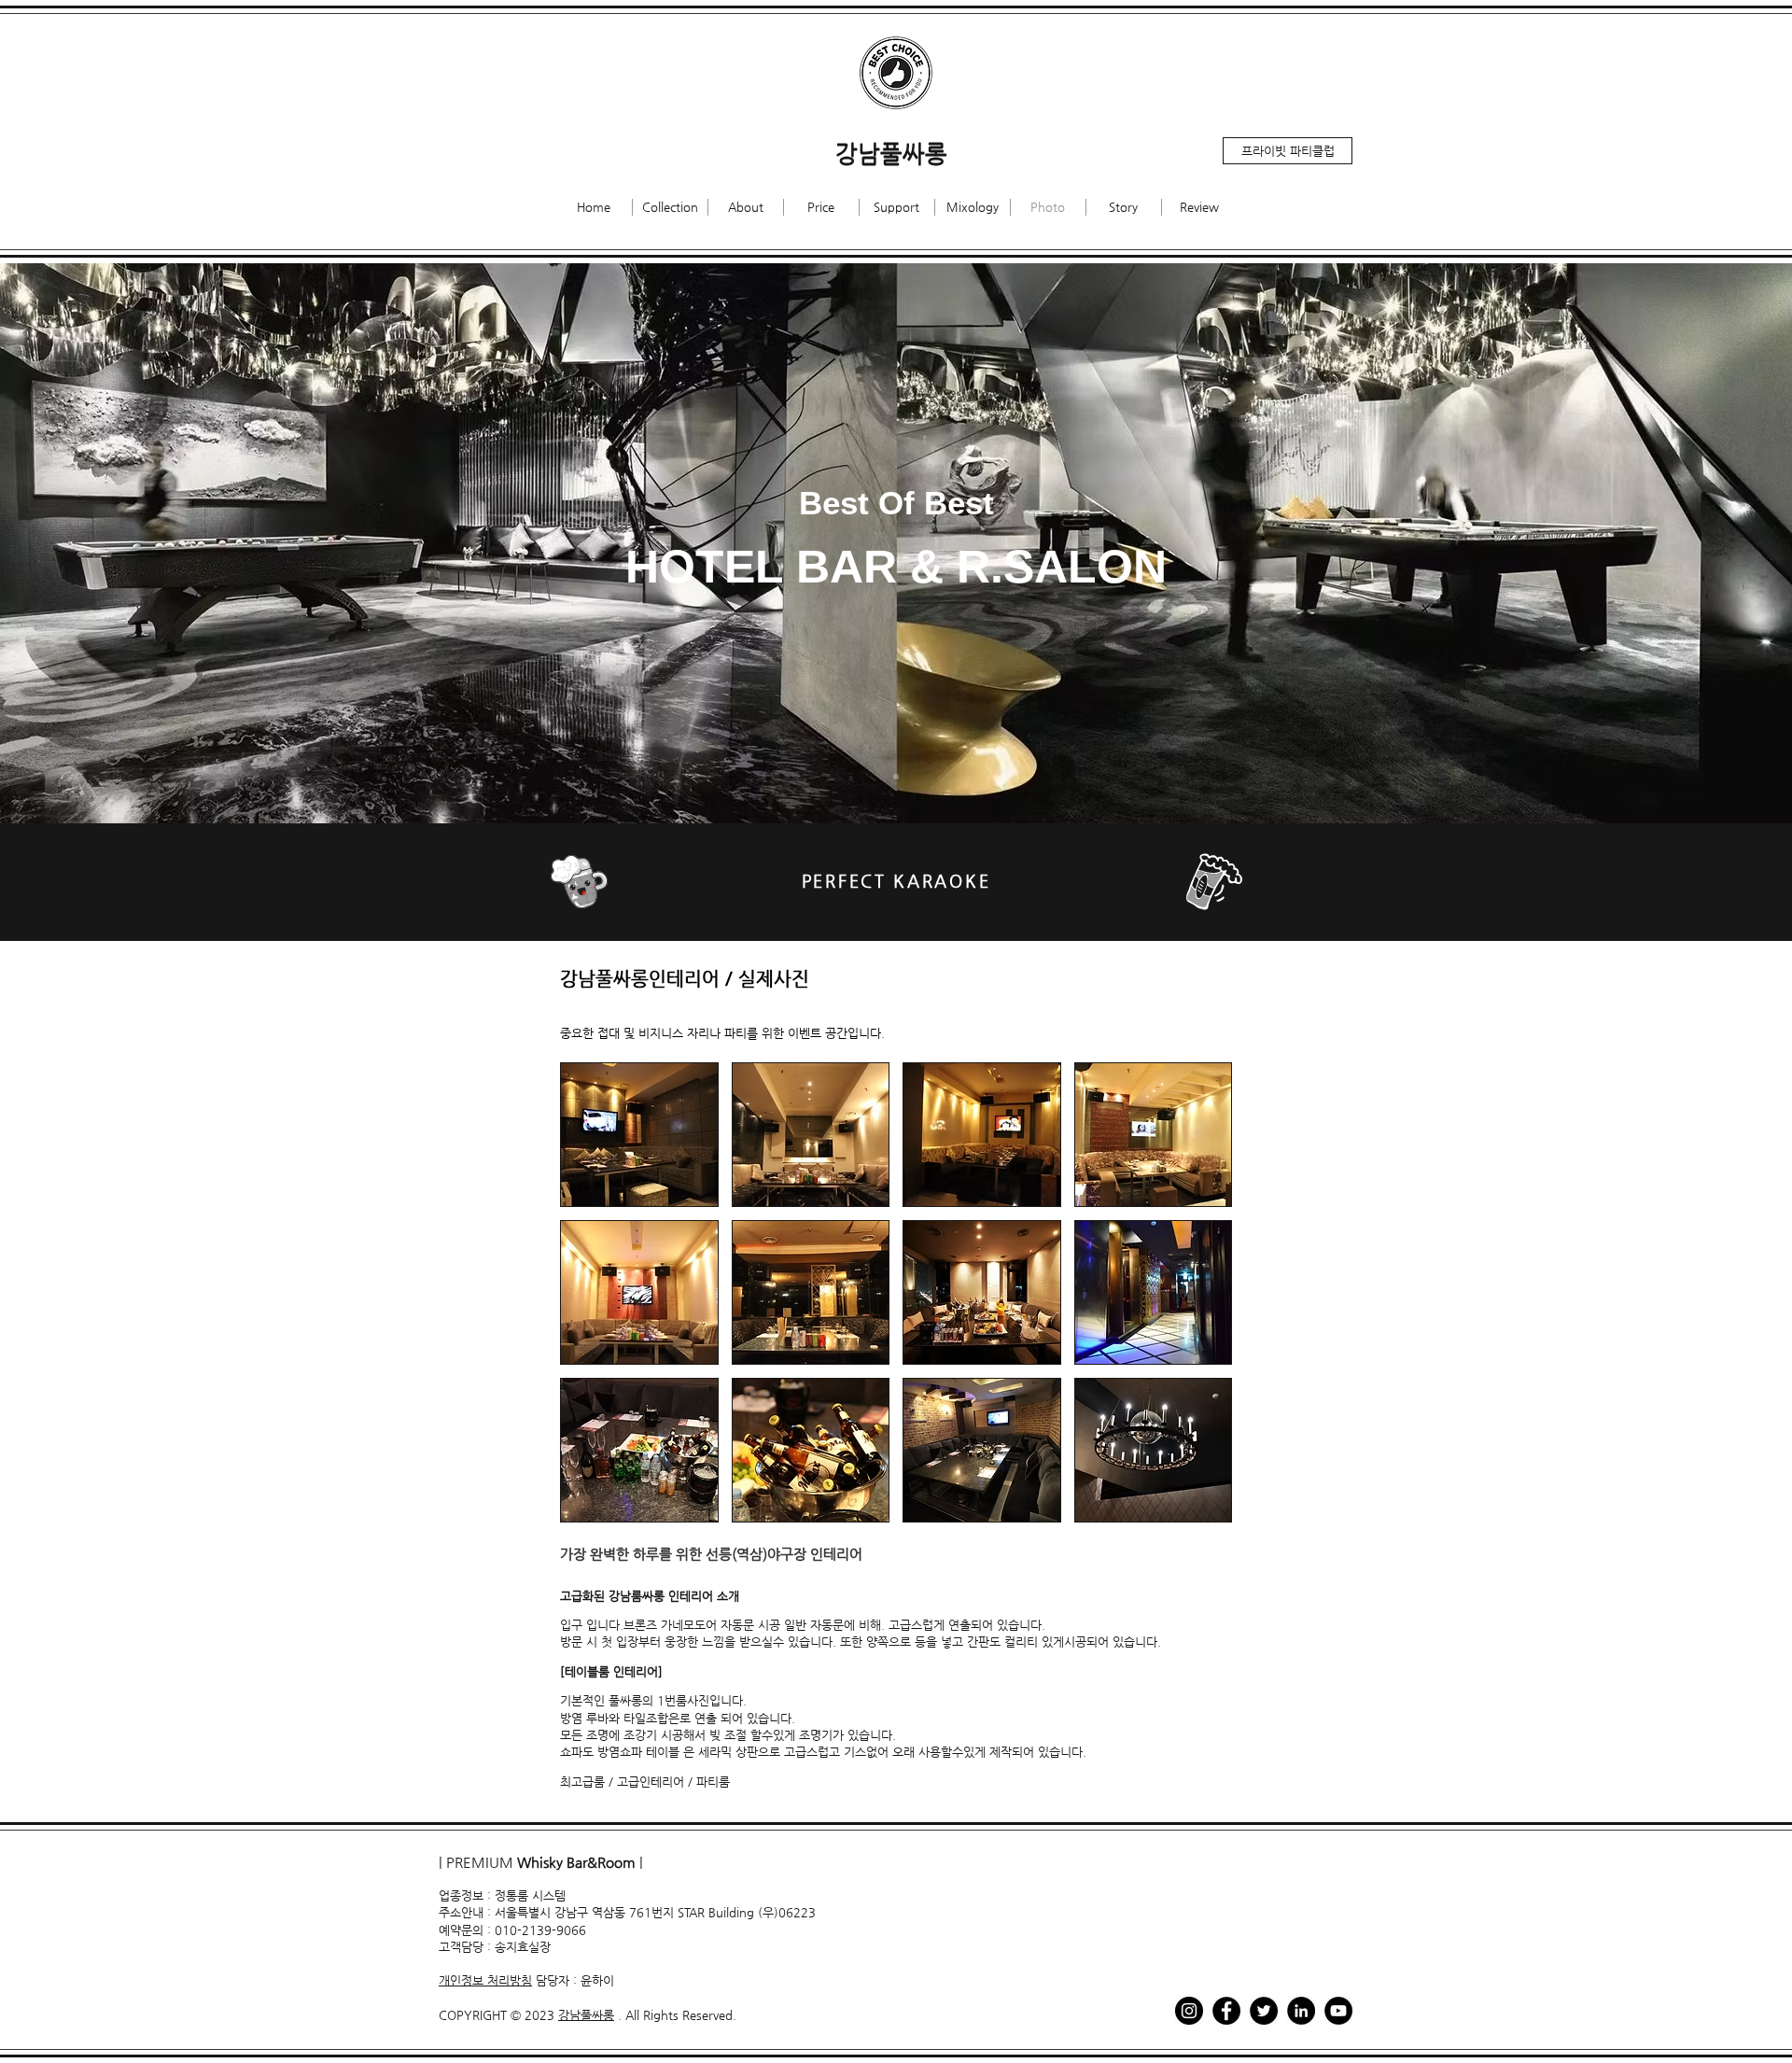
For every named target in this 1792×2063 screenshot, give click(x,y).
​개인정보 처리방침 (485, 1980)
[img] (639, 1135)
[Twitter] (1264, 2011)
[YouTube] (1338, 2011)
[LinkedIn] (1301, 2011)
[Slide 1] (896, 777)
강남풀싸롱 (586, 2015)
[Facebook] (1226, 2011)
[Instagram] (1189, 2011)
